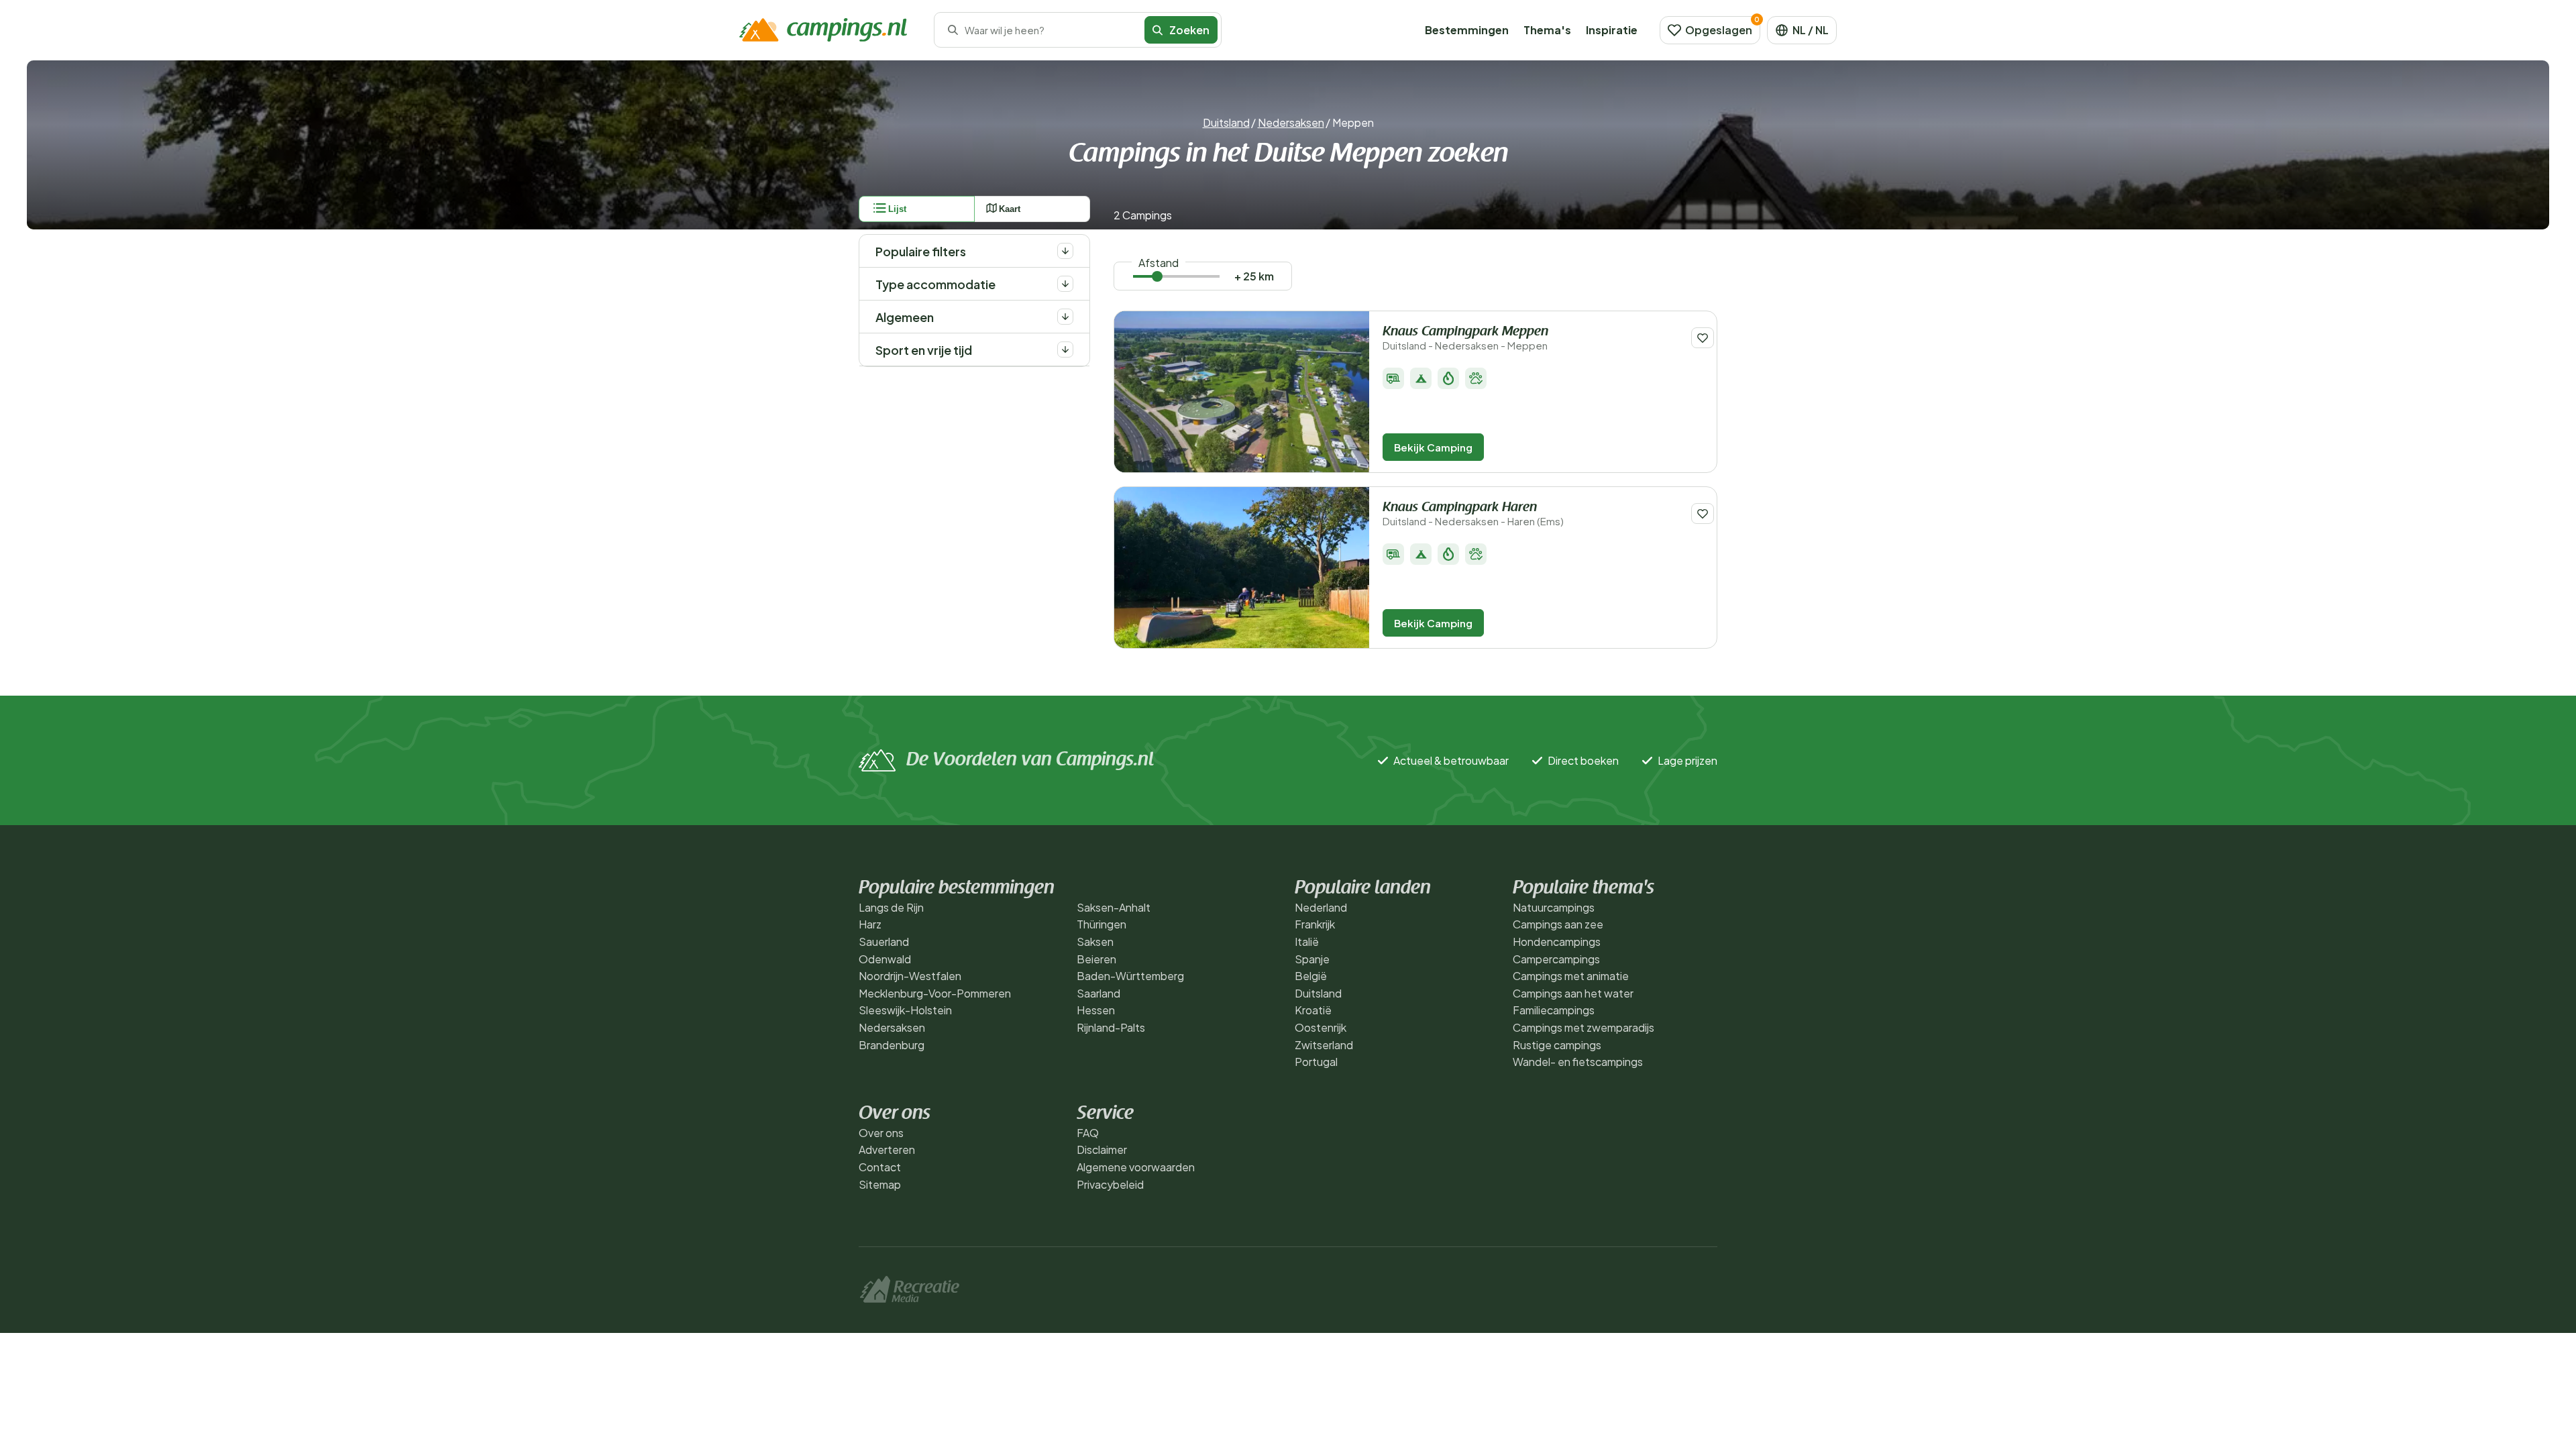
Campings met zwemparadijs (1584, 1027)
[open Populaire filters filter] (1065, 251)
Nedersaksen (1291, 122)
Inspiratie (1612, 30)
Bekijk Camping (1433, 447)
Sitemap (880, 1184)
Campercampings (1556, 959)
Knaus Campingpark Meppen (1465, 338)
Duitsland (1226, 122)
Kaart (1010, 209)
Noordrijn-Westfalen (910, 976)
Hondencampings (1557, 942)
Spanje (1312, 959)
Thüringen (1102, 924)
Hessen (1096, 1010)
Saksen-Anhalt (1114, 907)
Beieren (1096, 959)
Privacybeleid (1110, 1184)
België (1311, 976)
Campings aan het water (1573, 993)
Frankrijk (1315, 924)
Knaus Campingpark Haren (1473, 514)
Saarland (1098, 993)
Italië (1307, 942)
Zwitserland (1324, 1045)
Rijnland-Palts (1111, 1027)
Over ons (881, 1133)
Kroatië (1313, 1010)
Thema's (1547, 30)
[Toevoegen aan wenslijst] (1703, 338)
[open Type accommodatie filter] (1065, 284)
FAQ (1088, 1133)
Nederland (1321, 907)
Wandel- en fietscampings (1578, 1062)
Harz (870, 924)
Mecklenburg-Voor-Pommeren (935, 993)
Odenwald (885, 959)
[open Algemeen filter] (1065, 317)
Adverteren (887, 1149)
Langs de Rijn (891, 907)
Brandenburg (892, 1045)
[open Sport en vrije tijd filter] (1065, 350)
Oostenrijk (1321, 1027)
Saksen (1095, 942)
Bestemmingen (1467, 30)
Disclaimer (1102, 1149)
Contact (880, 1167)
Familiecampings (1554, 1010)
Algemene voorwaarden (1136, 1167)
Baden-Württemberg (1130, 976)
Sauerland (884, 942)
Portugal (1316, 1062)
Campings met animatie (1571, 976)
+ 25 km (1254, 276)
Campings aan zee (1558, 924)
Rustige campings (1557, 1045)
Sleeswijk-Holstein (905, 1010)
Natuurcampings (1554, 907)
